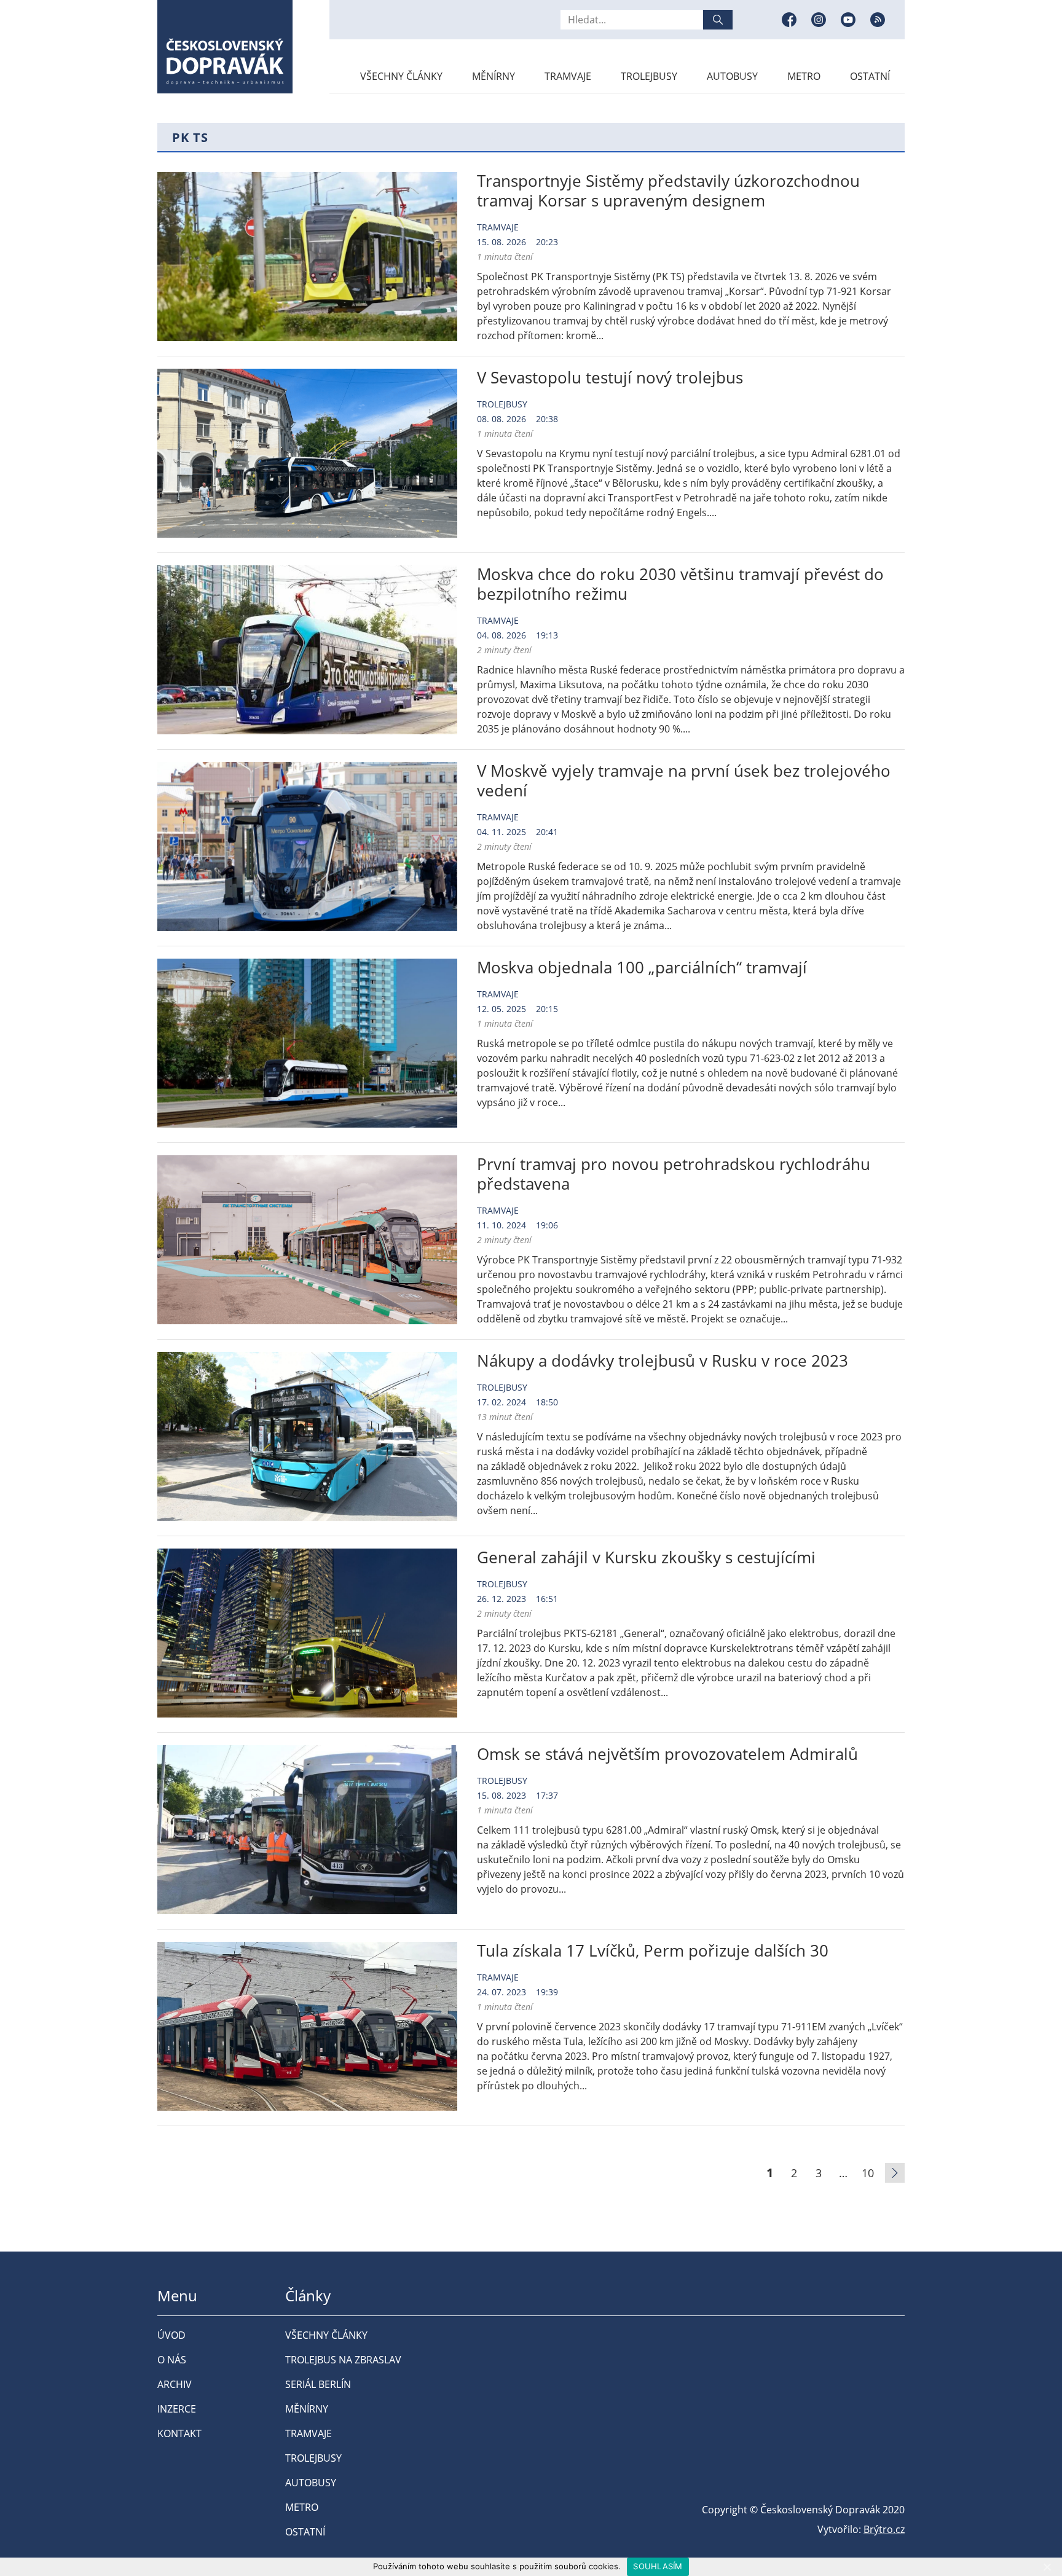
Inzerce (177, 2409)
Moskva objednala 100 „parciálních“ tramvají (642, 967)
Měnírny (494, 76)
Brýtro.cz (884, 2529)
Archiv (175, 2384)
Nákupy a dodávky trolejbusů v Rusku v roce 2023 (663, 1361)
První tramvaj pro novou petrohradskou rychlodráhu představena (674, 1174)
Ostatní (870, 76)
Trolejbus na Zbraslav (343, 2360)
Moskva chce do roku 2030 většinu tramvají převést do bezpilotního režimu (680, 584)
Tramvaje (568, 76)
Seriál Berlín (318, 2384)
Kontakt (179, 2433)
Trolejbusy (649, 76)
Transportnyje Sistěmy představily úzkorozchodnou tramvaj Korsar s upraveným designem (668, 190)
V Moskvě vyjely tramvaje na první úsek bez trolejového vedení (684, 780)
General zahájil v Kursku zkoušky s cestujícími (646, 1557)
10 (868, 2173)
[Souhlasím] (1047, 2567)
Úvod (171, 2335)
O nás (172, 2360)
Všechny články (401, 76)
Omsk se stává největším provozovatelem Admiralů (667, 1754)
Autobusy (732, 76)
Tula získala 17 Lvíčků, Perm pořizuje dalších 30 (653, 1950)
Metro (804, 76)
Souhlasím (658, 2566)
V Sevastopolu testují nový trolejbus (610, 377)
